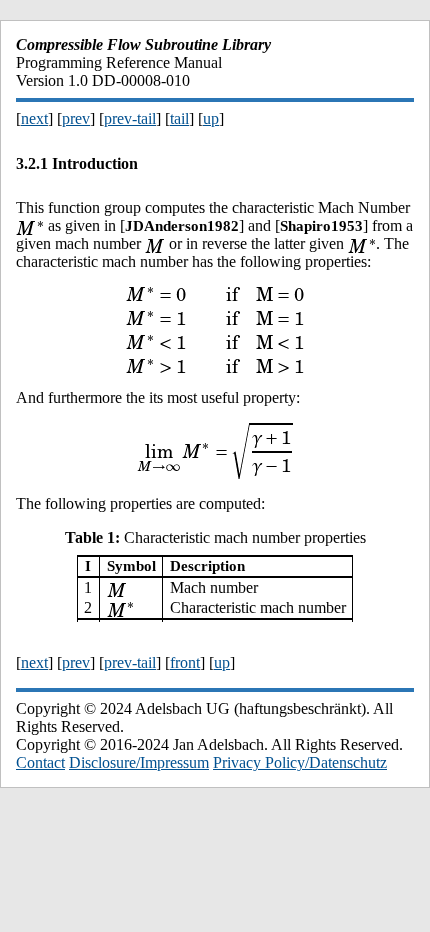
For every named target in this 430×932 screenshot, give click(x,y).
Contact (40, 762)
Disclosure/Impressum (139, 762)
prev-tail (130, 118)
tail (179, 118)
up (211, 118)
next (34, 118)
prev (76, 118)
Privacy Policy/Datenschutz (300, 762)
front (185, 662)
